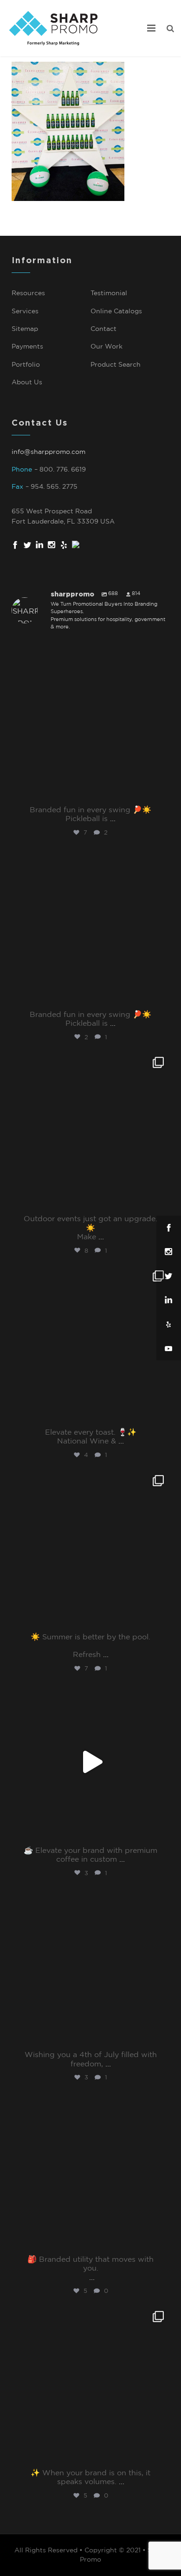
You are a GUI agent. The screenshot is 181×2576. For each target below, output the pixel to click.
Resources (28, 293)
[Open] (90, 721)
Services (25, 311)
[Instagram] (160, 792)
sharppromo (89, 651)
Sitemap (25, 329)
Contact (103, 329)
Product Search (116, 365)
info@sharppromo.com (48, 452)
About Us (27, 382)
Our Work (107, 347)
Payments (27, 347)
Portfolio (26, 365)
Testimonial (109, 293)
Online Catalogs (116, 311)
